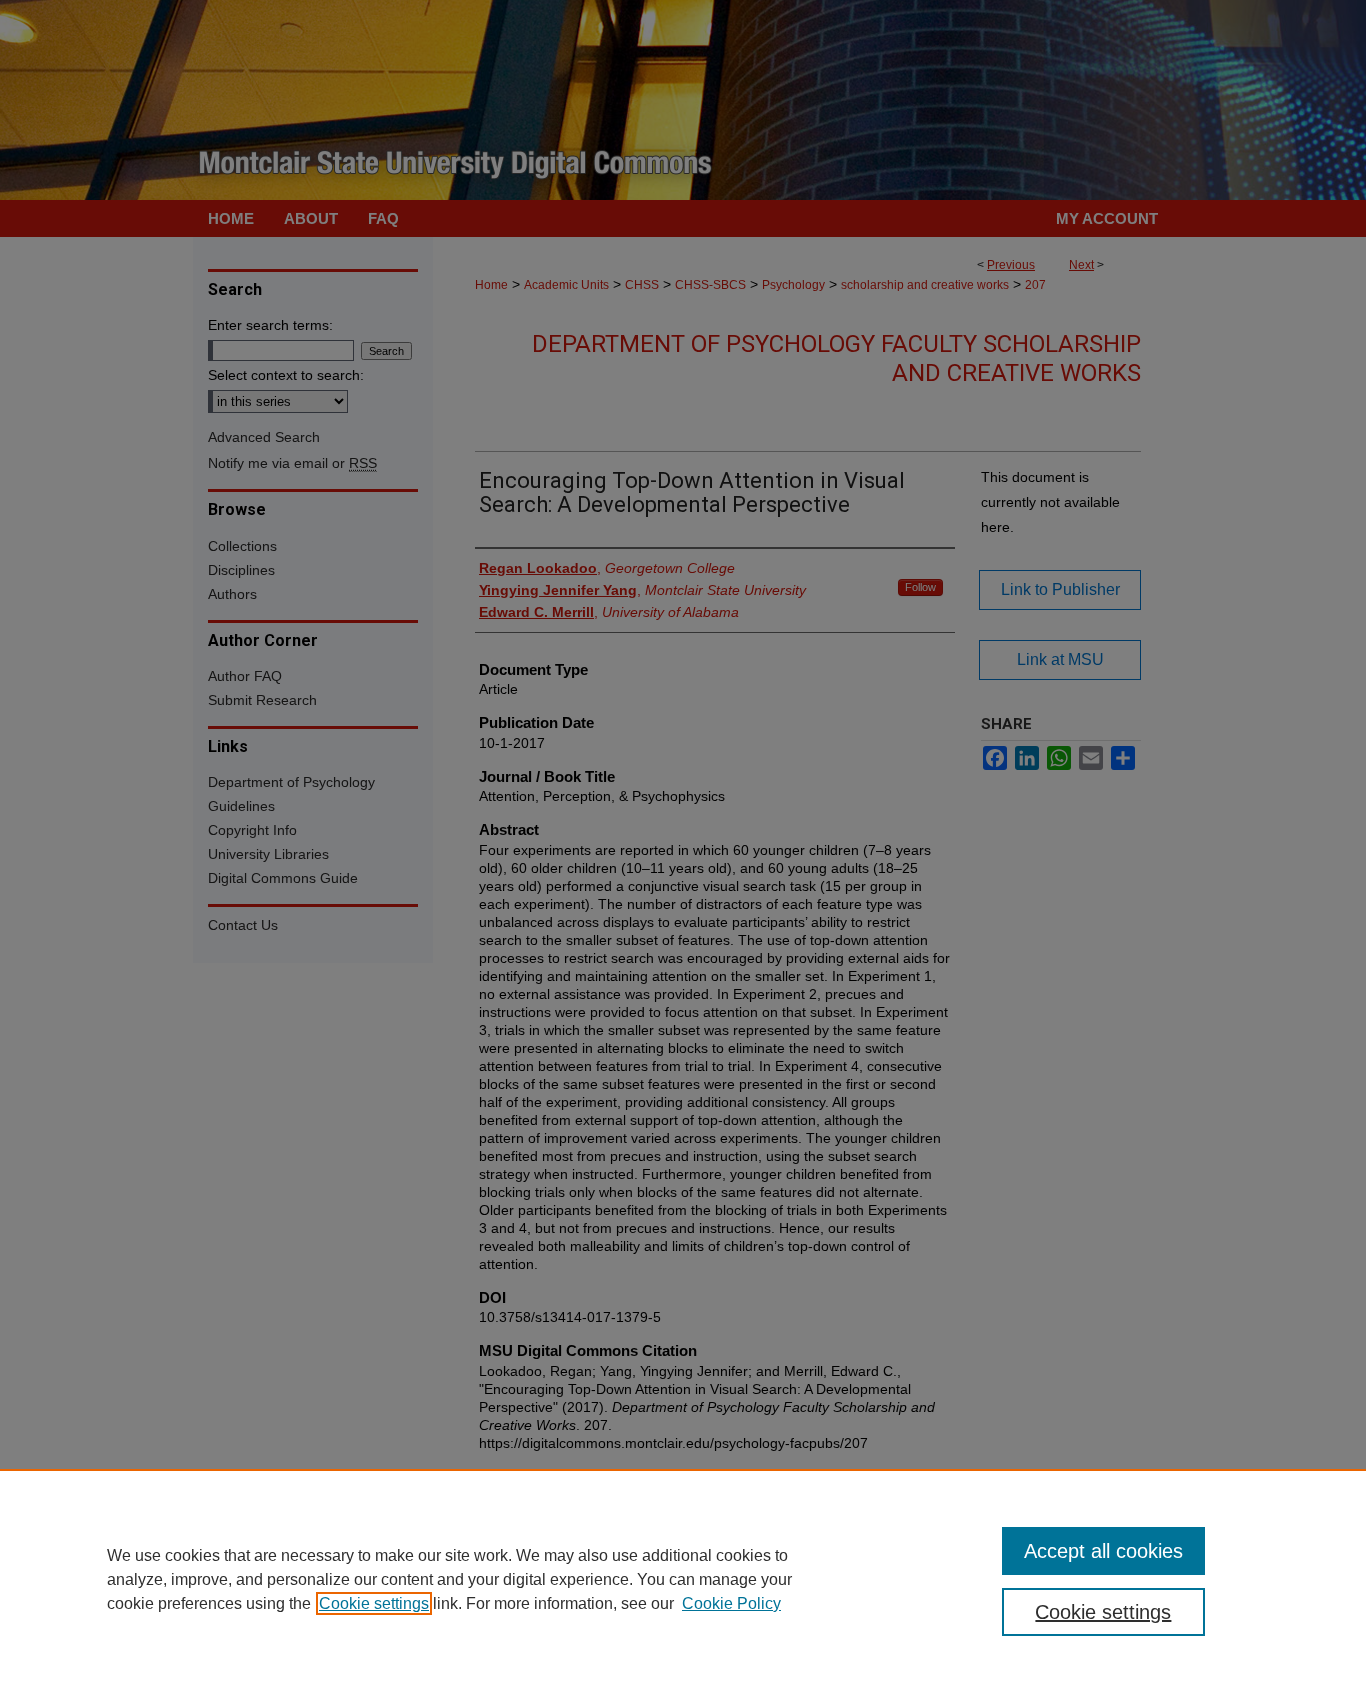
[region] (683, 1579)
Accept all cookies (1103, 1551)
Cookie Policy (731, 1603)
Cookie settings (374, 1603)
